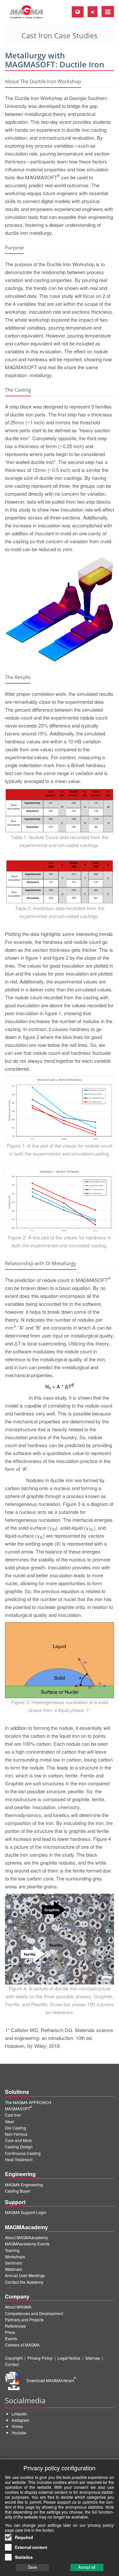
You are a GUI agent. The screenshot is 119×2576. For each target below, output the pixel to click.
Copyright (14, 2358)
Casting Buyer (18, 2191)
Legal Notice (69, 2358)
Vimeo (17, 2426)
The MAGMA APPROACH (28, 2102)
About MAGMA (18, 2307)
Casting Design (19, 2147)
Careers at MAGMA (22, 2345)
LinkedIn (19, 2414)
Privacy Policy (40, 2358)
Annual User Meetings (25, 2275)
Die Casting (16, 2128)
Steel (10, 2121)
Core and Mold (18, 2140)
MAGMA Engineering (24, 2184)
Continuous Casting (23, 2153)
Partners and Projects (24, 2320)
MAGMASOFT (19, 2109)
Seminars (14, 2263)
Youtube (19, 2433)
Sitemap (93, 2358)
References (15, 2326)
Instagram (20, 2420)
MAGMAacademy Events (27, 2244)
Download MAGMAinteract (51, 2380)
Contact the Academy (24, 2282)
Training (12, 2250)
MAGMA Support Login (26, 2212)
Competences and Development (34, 2313)
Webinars (14, 2269)
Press (10, 2332)
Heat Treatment (19, 2159)
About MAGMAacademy (26, 2237)
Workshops (15, 2256)
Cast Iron (13, 2115)
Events (11, 2338)
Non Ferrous (16, 2134)
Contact (12, 2364)
